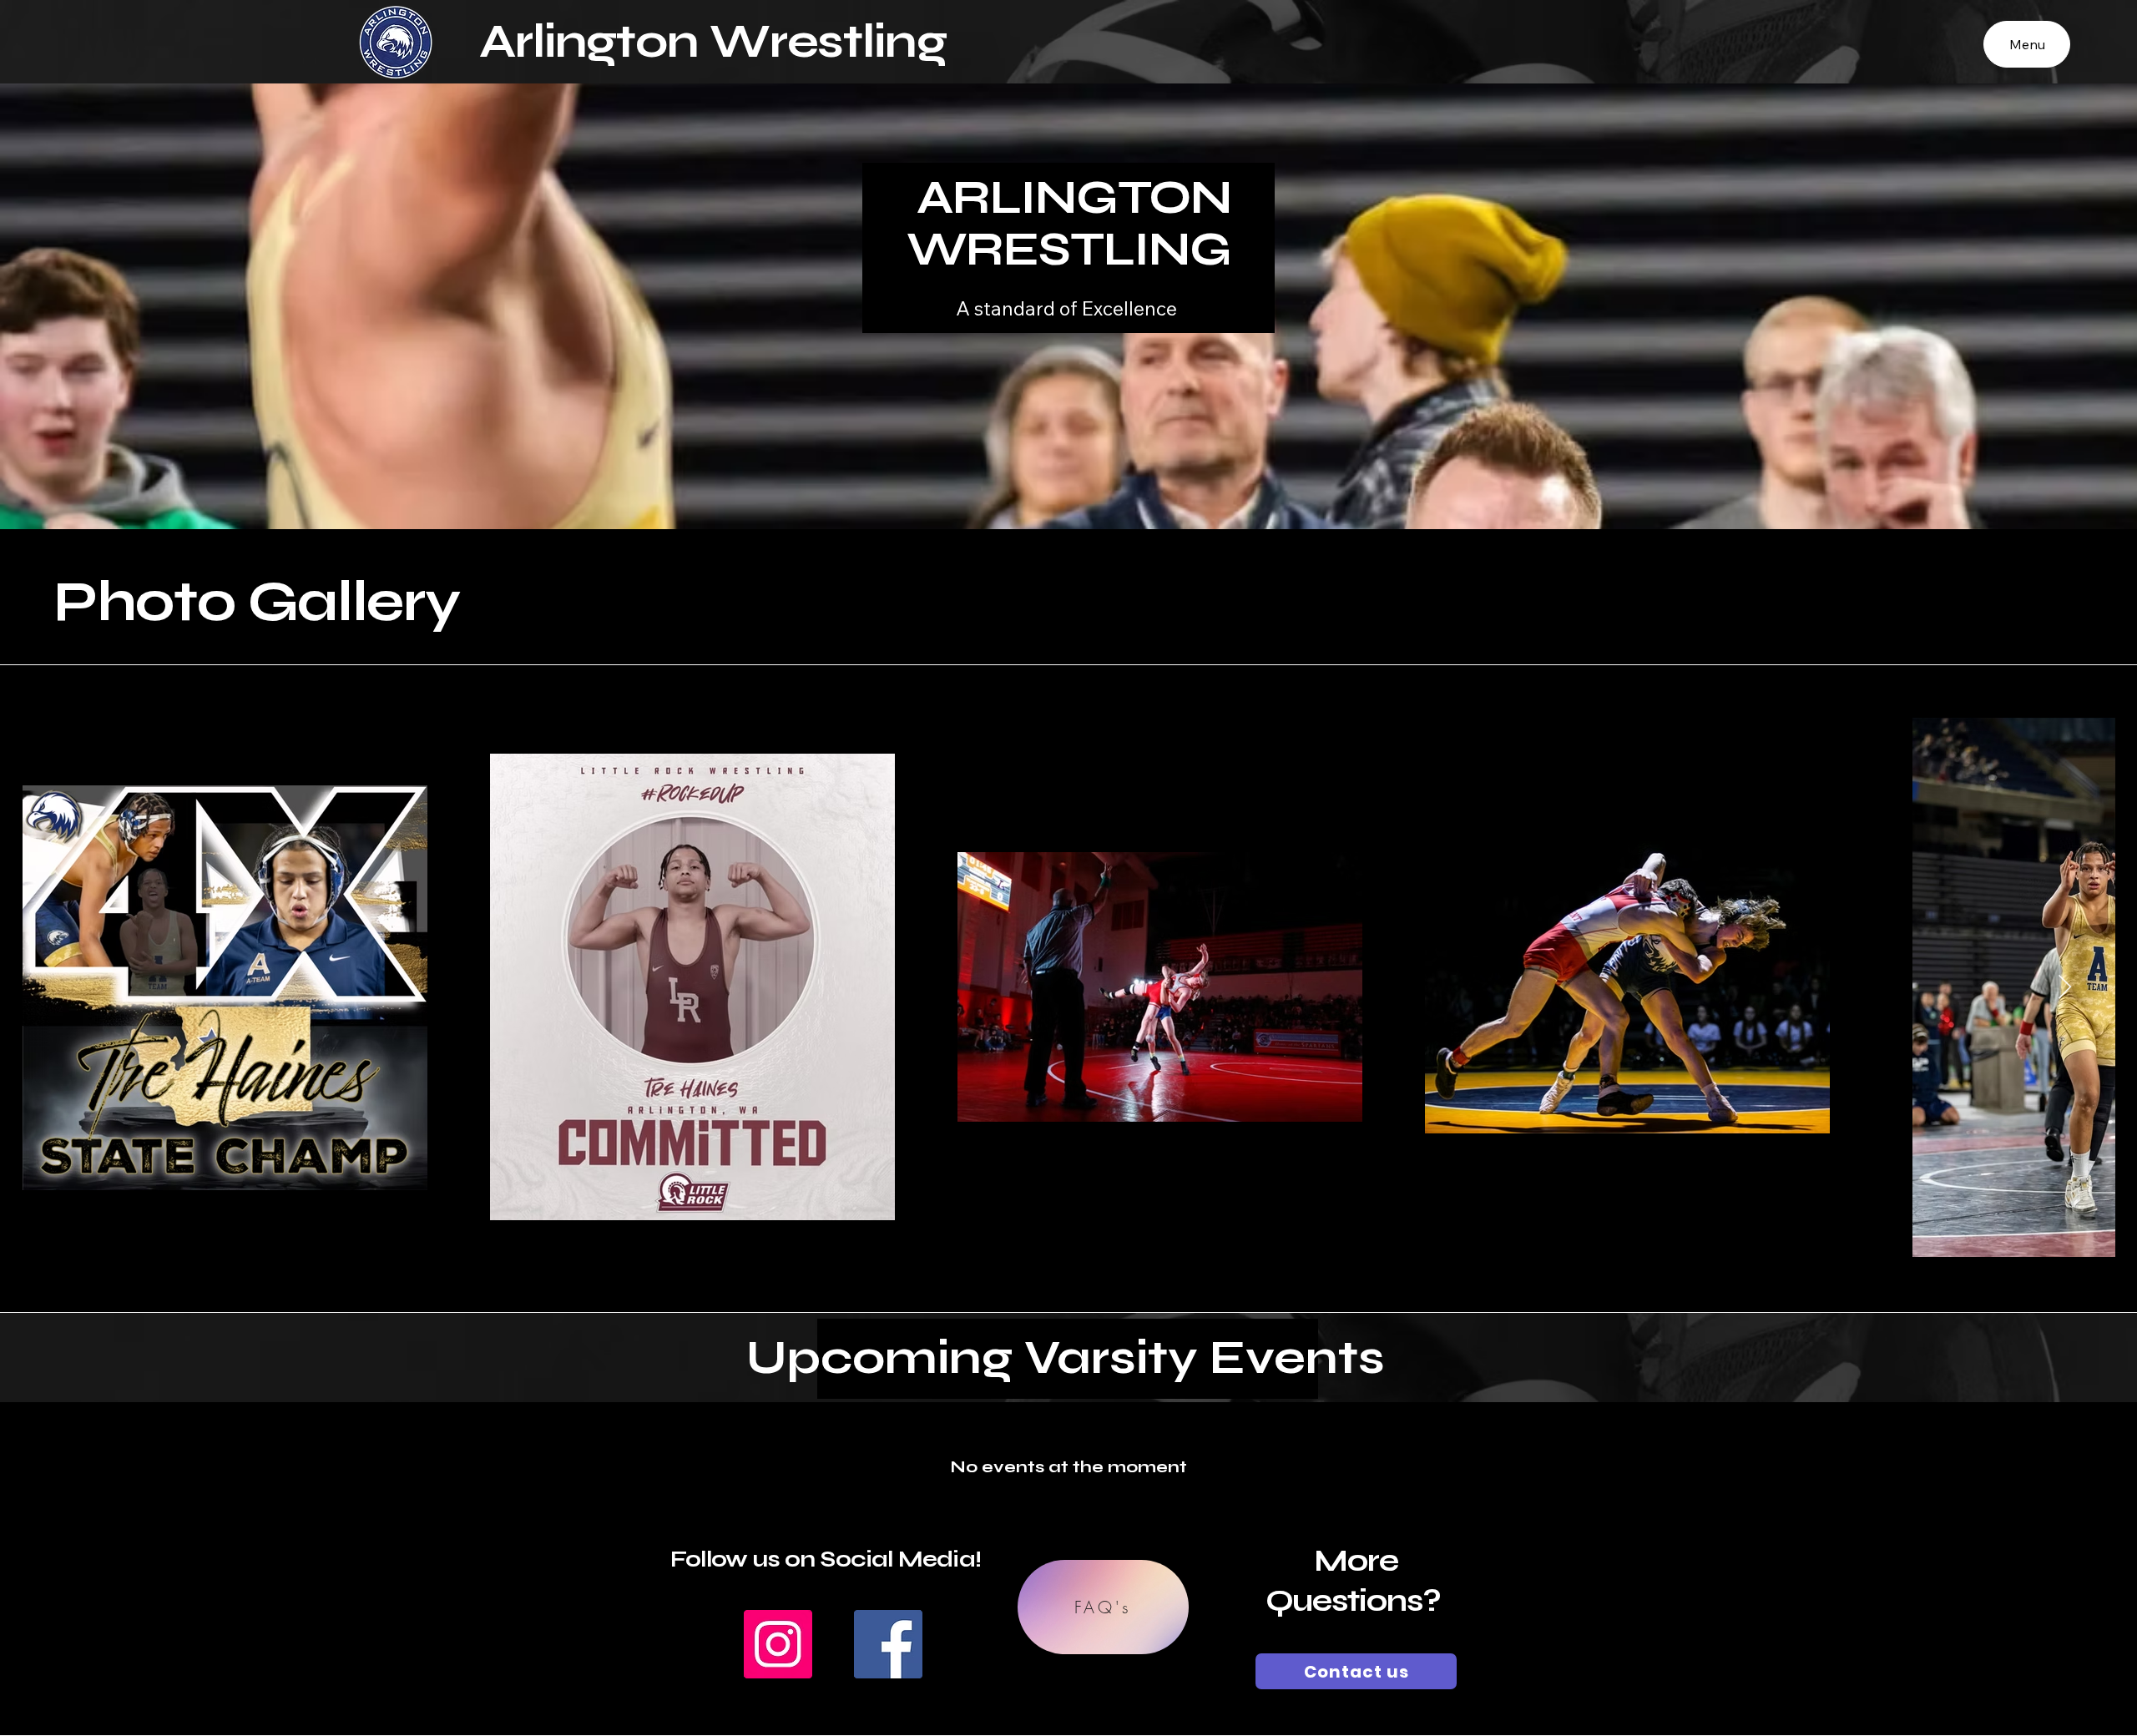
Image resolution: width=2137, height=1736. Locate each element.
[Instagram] (778, 1644)
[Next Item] (2065, 988)
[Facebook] (888, 1644)
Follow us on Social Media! (826, 1559)
